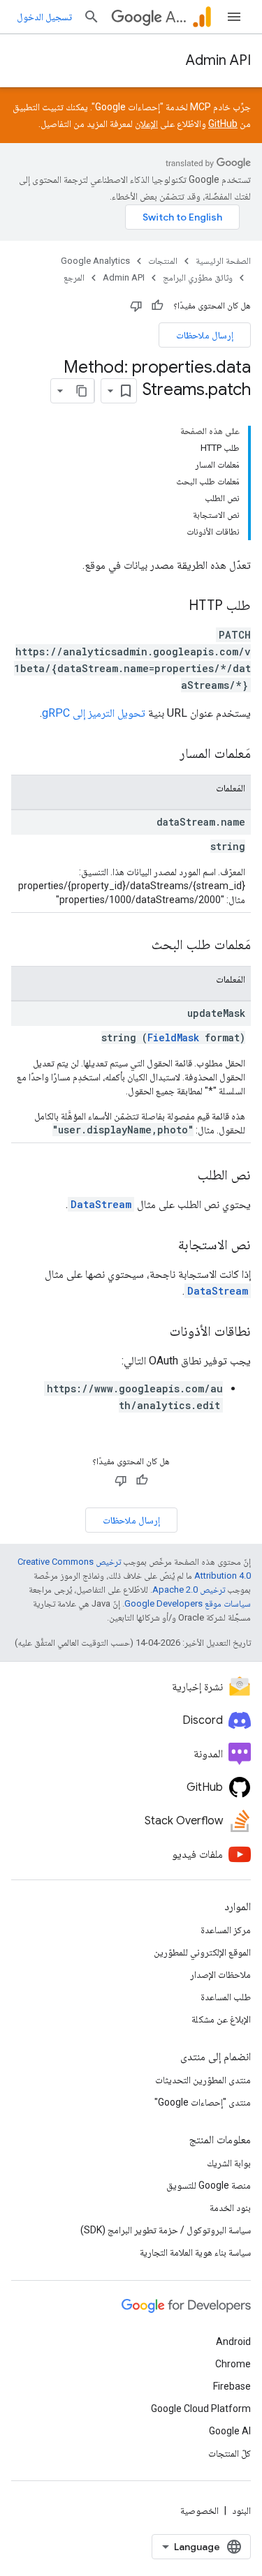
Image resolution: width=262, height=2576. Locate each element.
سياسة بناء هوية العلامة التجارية (195, 2252)
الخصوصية (199, 2510)
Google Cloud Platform (201, 2409)
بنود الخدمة (230, 2208)
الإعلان (146, 124)
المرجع (74, 277)
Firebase (232, 2386)
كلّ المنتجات (230, 2453)
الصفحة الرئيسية (223, 261)
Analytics (176, 17)
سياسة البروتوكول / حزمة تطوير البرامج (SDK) (166, 2230)
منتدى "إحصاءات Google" (203, 2102)
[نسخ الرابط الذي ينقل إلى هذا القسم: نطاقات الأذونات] (156, 1332)
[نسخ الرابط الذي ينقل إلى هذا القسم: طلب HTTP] (175, 606)
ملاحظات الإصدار (220, 1974)
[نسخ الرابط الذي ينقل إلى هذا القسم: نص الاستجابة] (164, 1246)
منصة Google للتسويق (209, 2185)
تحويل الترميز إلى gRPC (94, 713)
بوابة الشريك (229, 2163)
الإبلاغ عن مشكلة (221, 2019)
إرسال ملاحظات (205, 335)
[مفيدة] (157, 306)
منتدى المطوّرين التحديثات (203, 2080)
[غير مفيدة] (136, 306)
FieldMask (173, 1037)
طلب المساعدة (226, 1997)
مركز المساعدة (226, 1930)
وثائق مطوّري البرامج (198, 277)
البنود (241, 2510)
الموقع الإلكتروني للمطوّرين (202, 1952)
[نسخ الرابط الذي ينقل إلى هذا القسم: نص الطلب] (184, 1176)
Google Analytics (95, 261)
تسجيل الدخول (44, 17)
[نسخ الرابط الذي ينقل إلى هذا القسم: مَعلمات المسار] (166, 754)
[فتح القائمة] (234, 17)
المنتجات (163, 261)
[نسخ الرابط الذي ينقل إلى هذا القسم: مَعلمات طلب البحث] (138, 946)
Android (233, 2342)
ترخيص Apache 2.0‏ (189, 1589)
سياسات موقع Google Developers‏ (188, 1603)
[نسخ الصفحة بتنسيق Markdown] (82, 391)
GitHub (223, 124)
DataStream (101, 1204)
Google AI (230, 2431)
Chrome (233, 2364)
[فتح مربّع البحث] (92, 17)
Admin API (218, 60)
